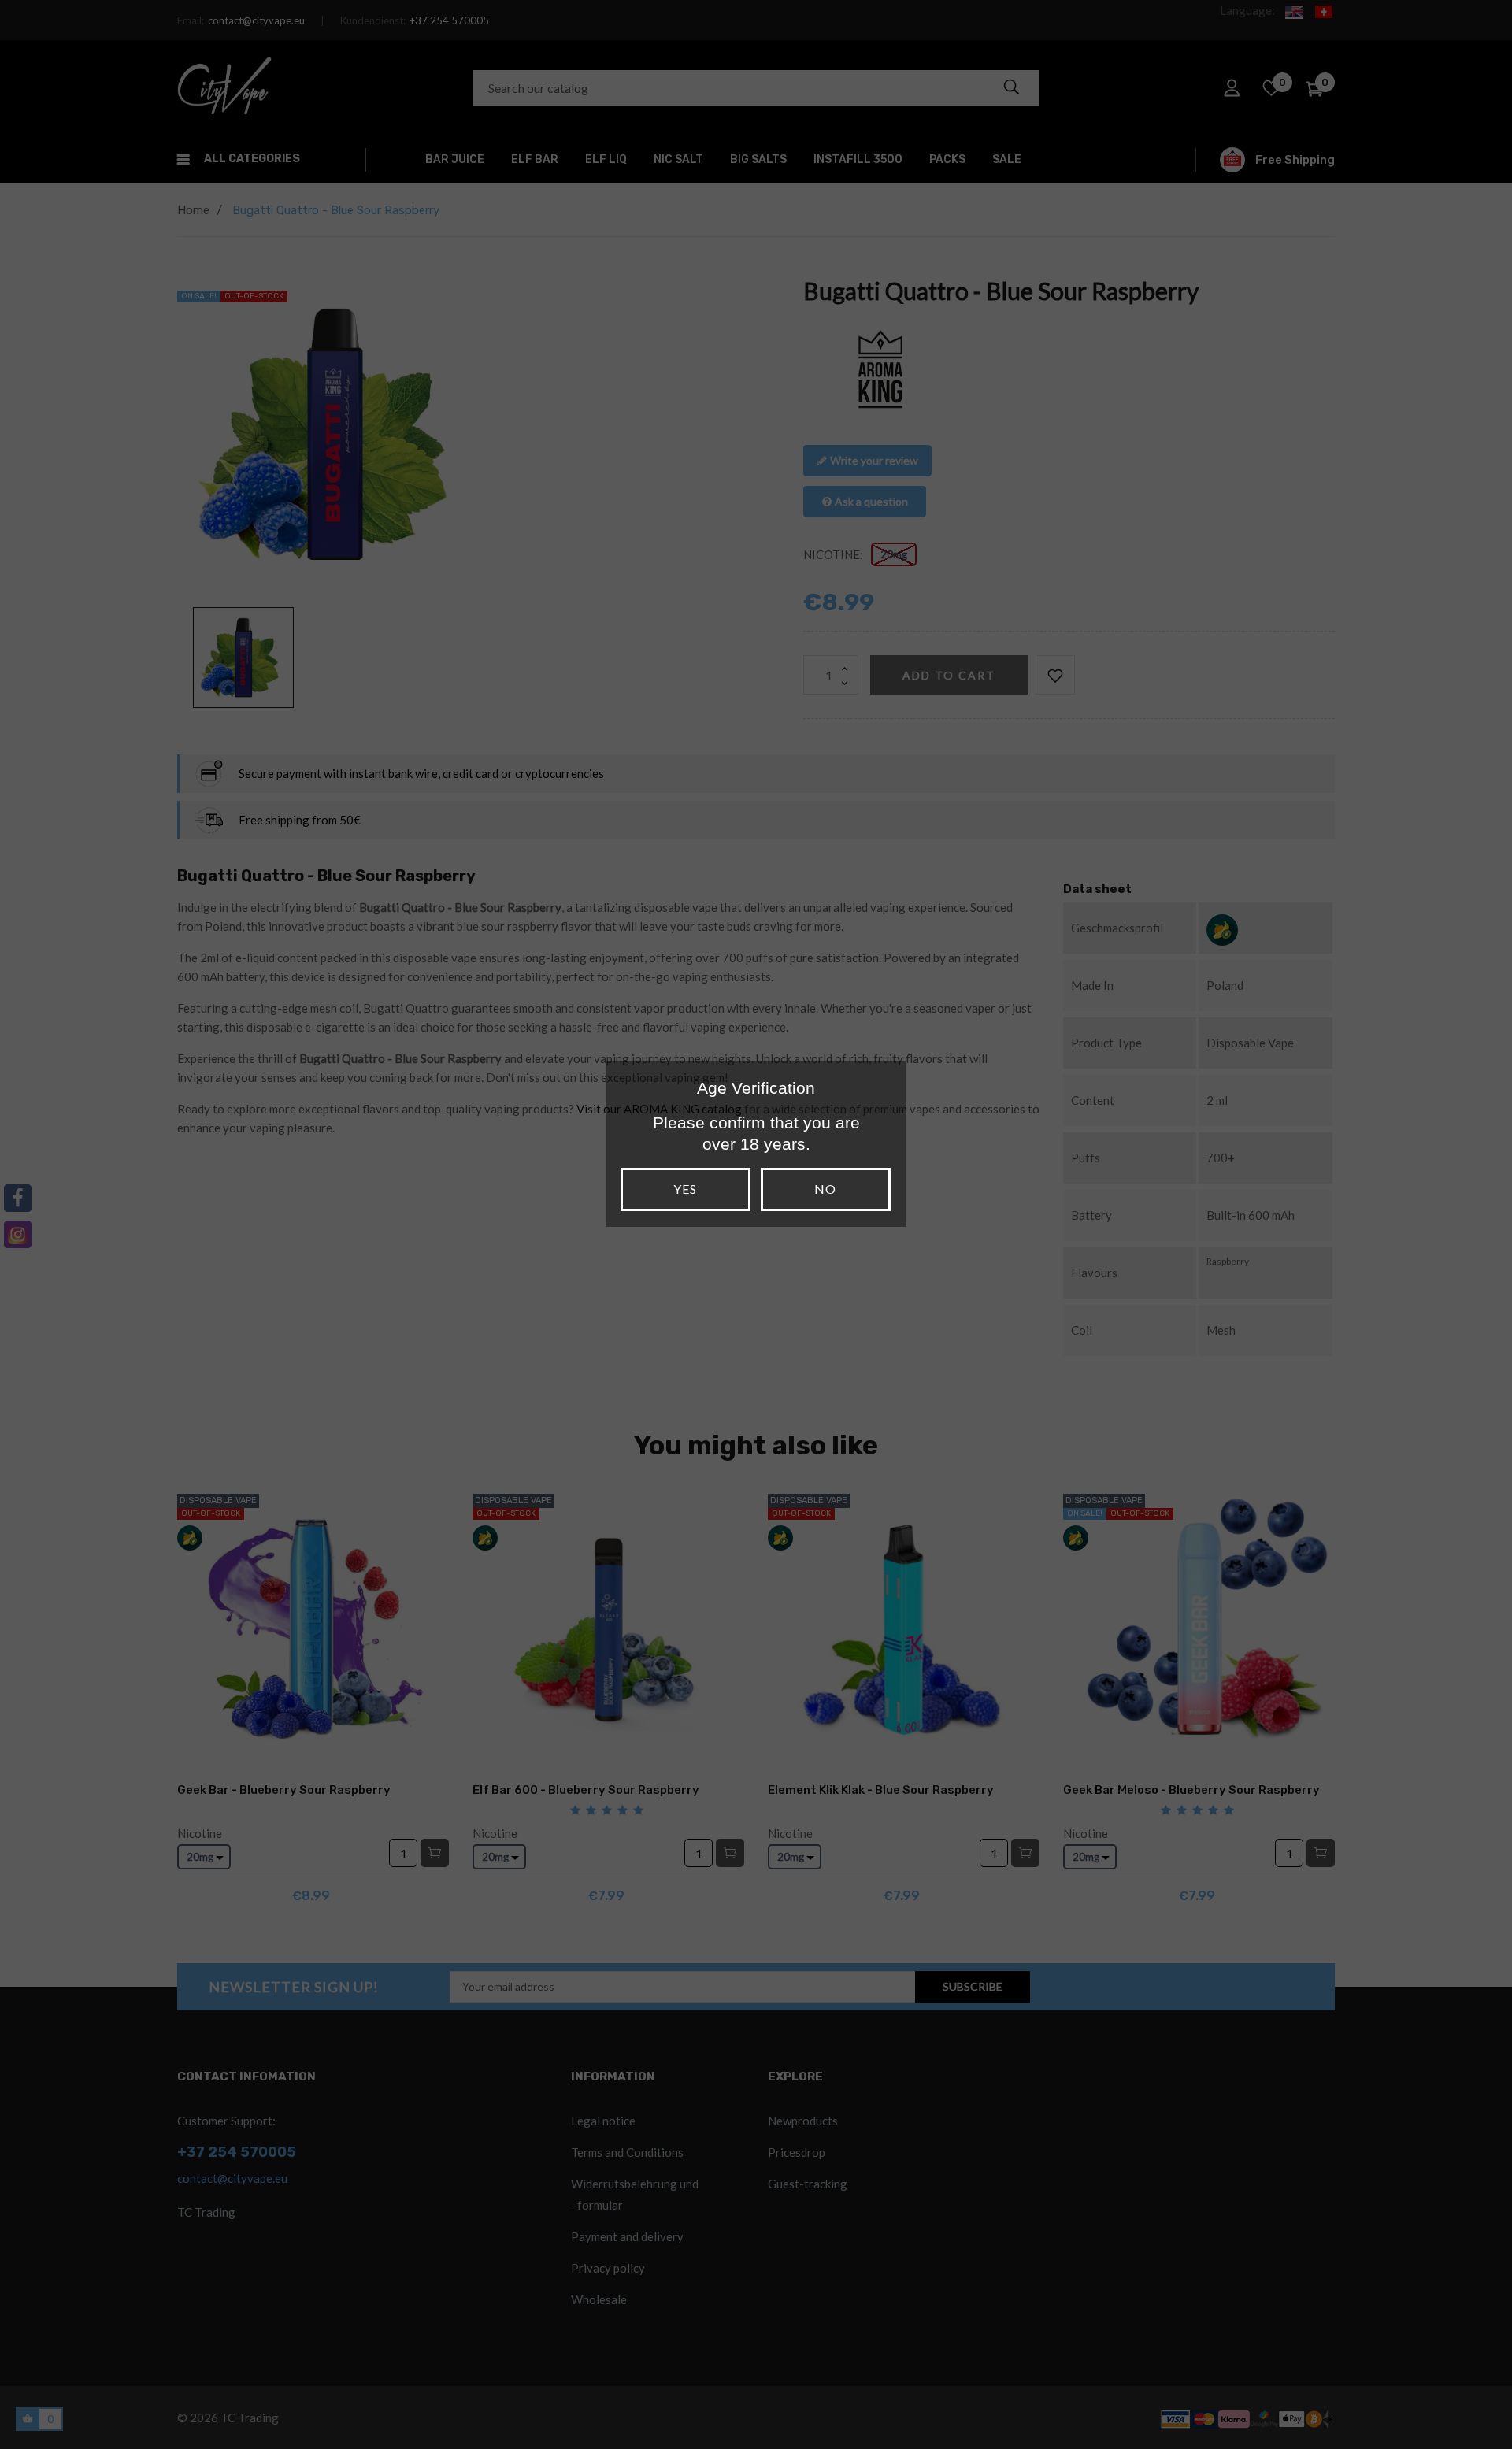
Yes (685, 1189)
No (825, 1189)
